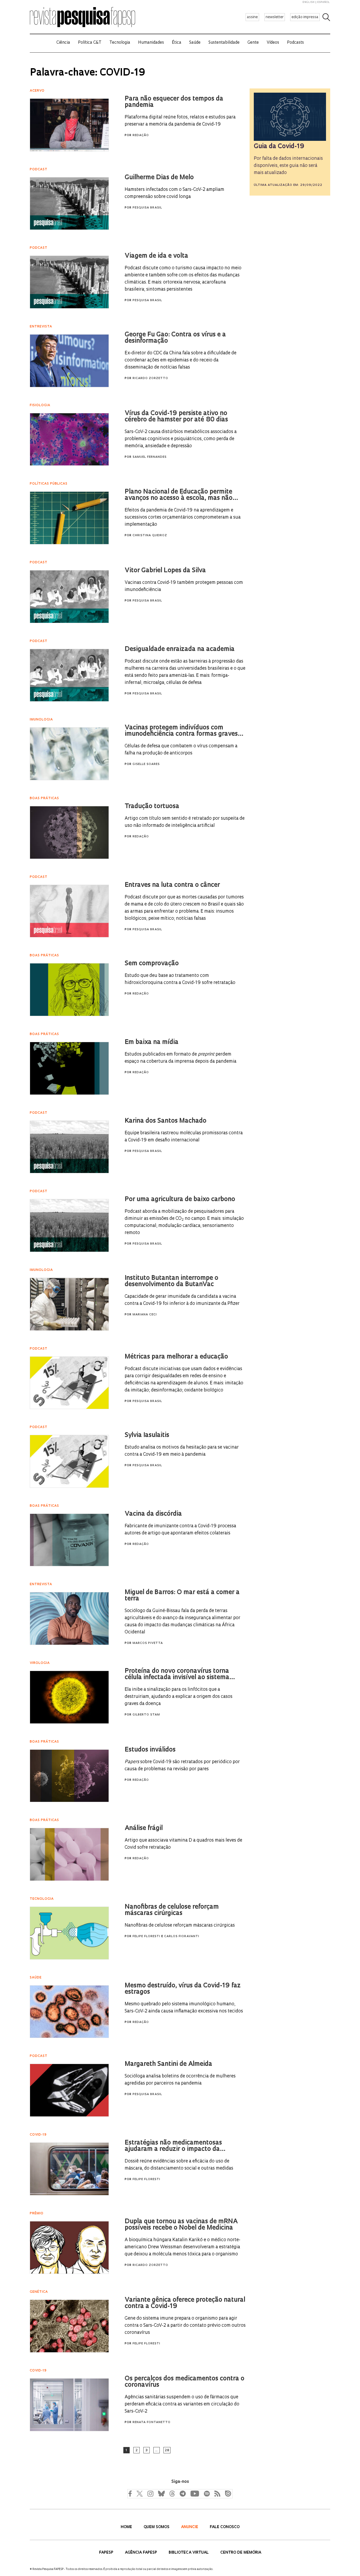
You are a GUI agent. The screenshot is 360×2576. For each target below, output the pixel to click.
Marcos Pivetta (148, 1643)
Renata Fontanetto (152, 2422)
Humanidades (151, 43)
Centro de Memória (241, 2553)
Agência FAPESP (142, 2553)
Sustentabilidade (224, 43)
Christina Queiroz (150, 536)
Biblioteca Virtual (189, 2553)
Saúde (195, 43)
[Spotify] (207, 2493)
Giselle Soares (146, 764)
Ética (177, 43)
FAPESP (107, 2553)
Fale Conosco (225, 2527)
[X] (140, 2493)
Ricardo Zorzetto (150, 378)
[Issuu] (227, 2493)
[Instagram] (150, 2493)
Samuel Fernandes (150, 457)
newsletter (275, 17)
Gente (253, 43)
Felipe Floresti (146, 1936)
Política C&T (90, 43)
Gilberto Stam (146, 1715)
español (324, 2)
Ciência (63, 43)
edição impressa (305, 17)
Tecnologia (120, 43)
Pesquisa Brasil (147, 208)
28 (167, 2450)
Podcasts (295, 43)
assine (252, 17)
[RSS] (216, 2493)
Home (127, 2527)
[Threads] (172, 2493)
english (309, 2)
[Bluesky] (161, 2493)
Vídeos (273, 43)
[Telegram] (182, 2493)
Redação (141, 135)
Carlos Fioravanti (182, 1936)
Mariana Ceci (145, 1315)
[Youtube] (194, 2493)
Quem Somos (157, 2527)
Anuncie (190, 2527)
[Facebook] (131, 2493)
